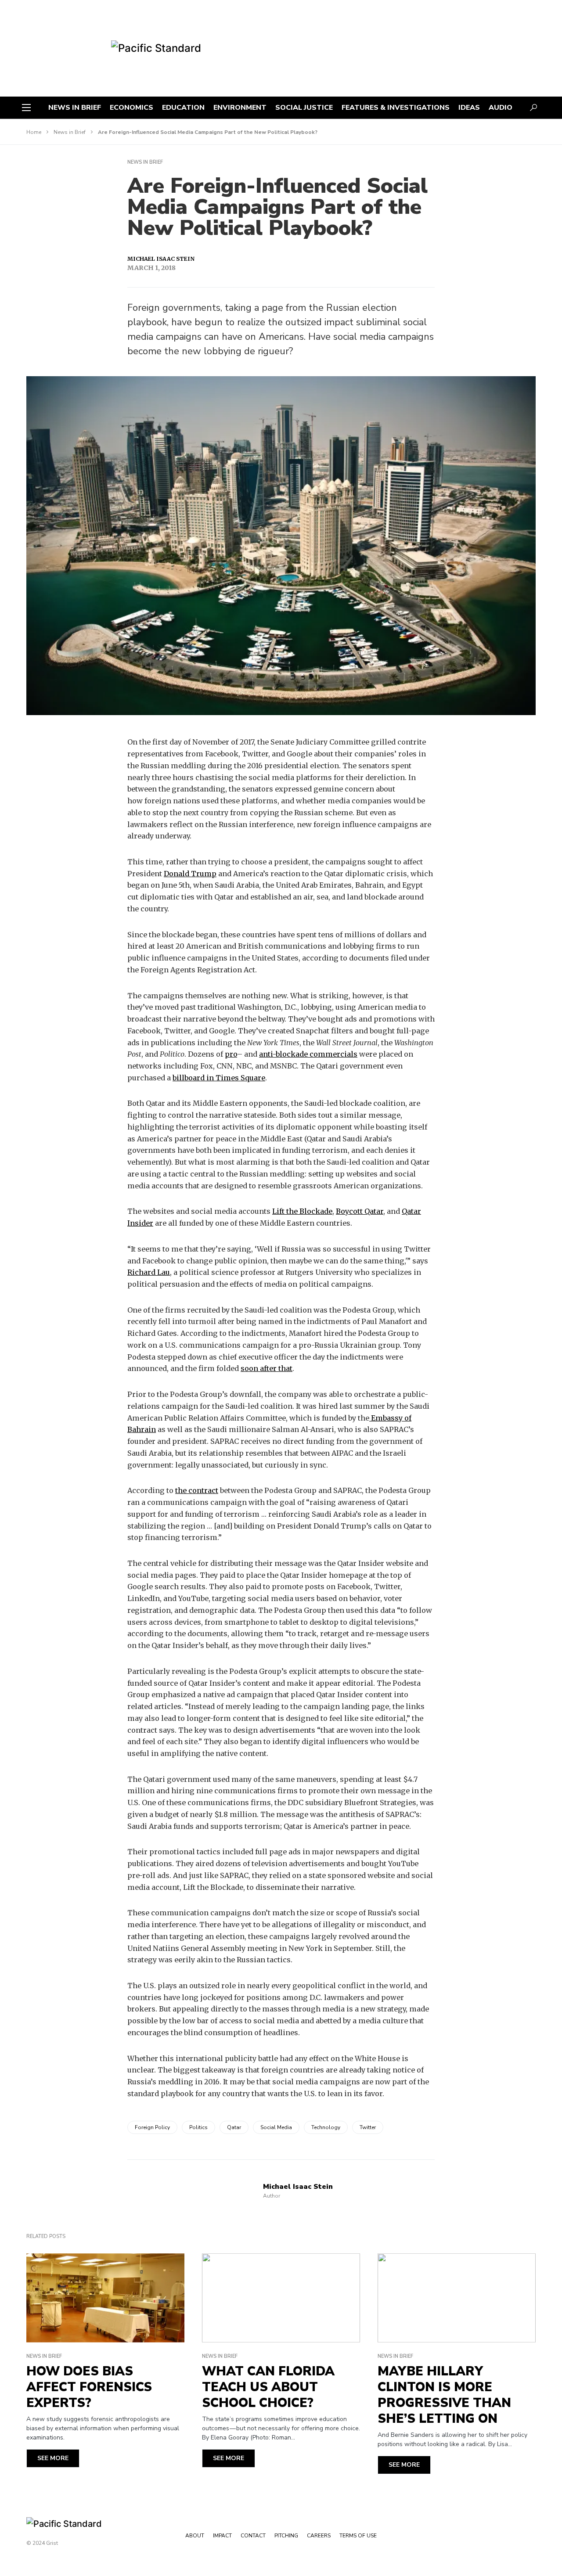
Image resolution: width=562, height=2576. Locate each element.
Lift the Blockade (302, 1211)
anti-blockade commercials (308, 1054)
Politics (198, 2127)
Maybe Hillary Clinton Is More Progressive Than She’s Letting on (444, 2395)
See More (53, 2458)
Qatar (234, 2127)
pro (231, 1054)
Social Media (276, 2127)
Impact (222, 2536)
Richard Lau (149, 1272)
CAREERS (319, 2536)
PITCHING (286, 2536)
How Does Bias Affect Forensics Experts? (89, 2387)
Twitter (368, 2127)
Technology (326, 2127)
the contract (197, 1490)
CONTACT (253, 2536)
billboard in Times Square (219, 1078)
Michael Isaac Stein (161, 259)
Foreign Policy (152, 2127)
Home (34, 132)
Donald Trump (190, 874)
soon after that (267, 1368)
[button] (26, 108)
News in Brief (70, 132)
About (195, 2536)
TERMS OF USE (358, 2536)
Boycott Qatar (360, 1211)
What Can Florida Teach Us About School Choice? (268, 2387)
